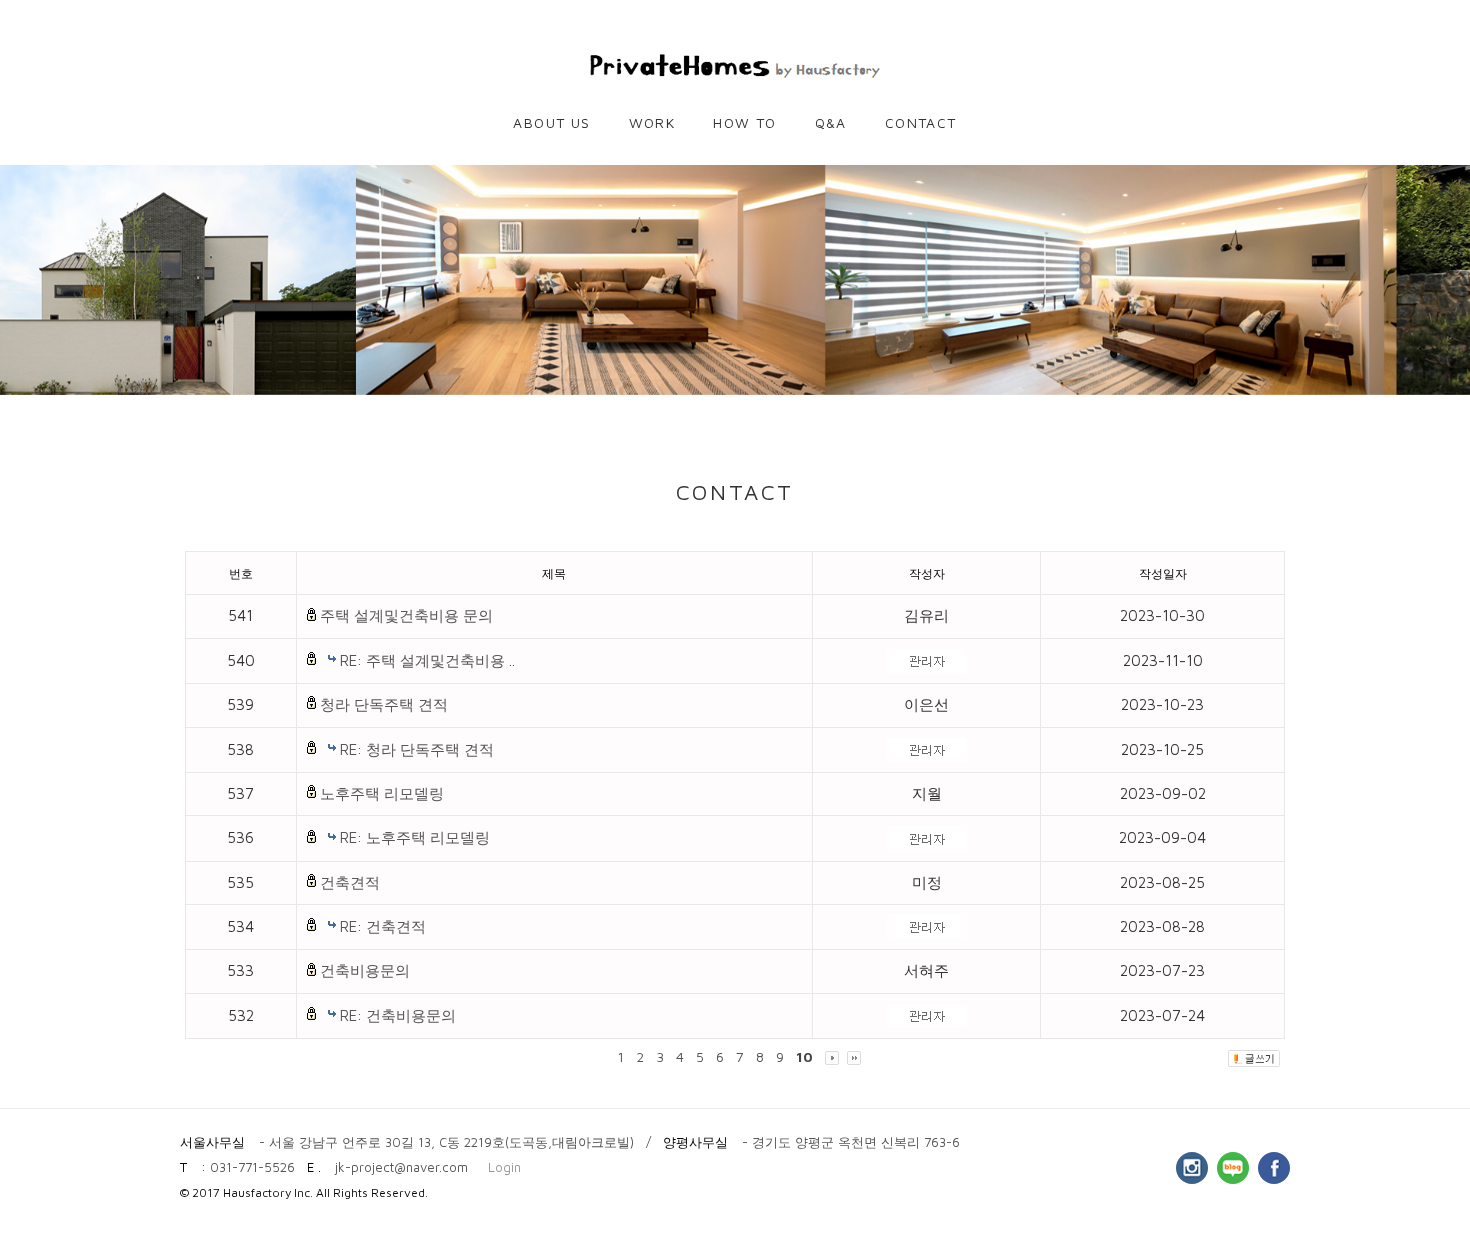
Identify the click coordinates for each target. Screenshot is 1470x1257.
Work (652, 122)
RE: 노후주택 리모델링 (415, 837)
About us (551, 122)
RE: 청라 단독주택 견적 (417, 749)
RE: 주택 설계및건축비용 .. (427, 660)
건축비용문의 (365, 970)
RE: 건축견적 (383, 926)
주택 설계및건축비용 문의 (406, 615)
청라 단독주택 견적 (384, 704)
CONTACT (921, 122)
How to (744, 122)
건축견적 (350, 882)
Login (504, 1167)
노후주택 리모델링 (382, 793)
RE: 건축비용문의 (398, 1015)
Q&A (831, 122)
